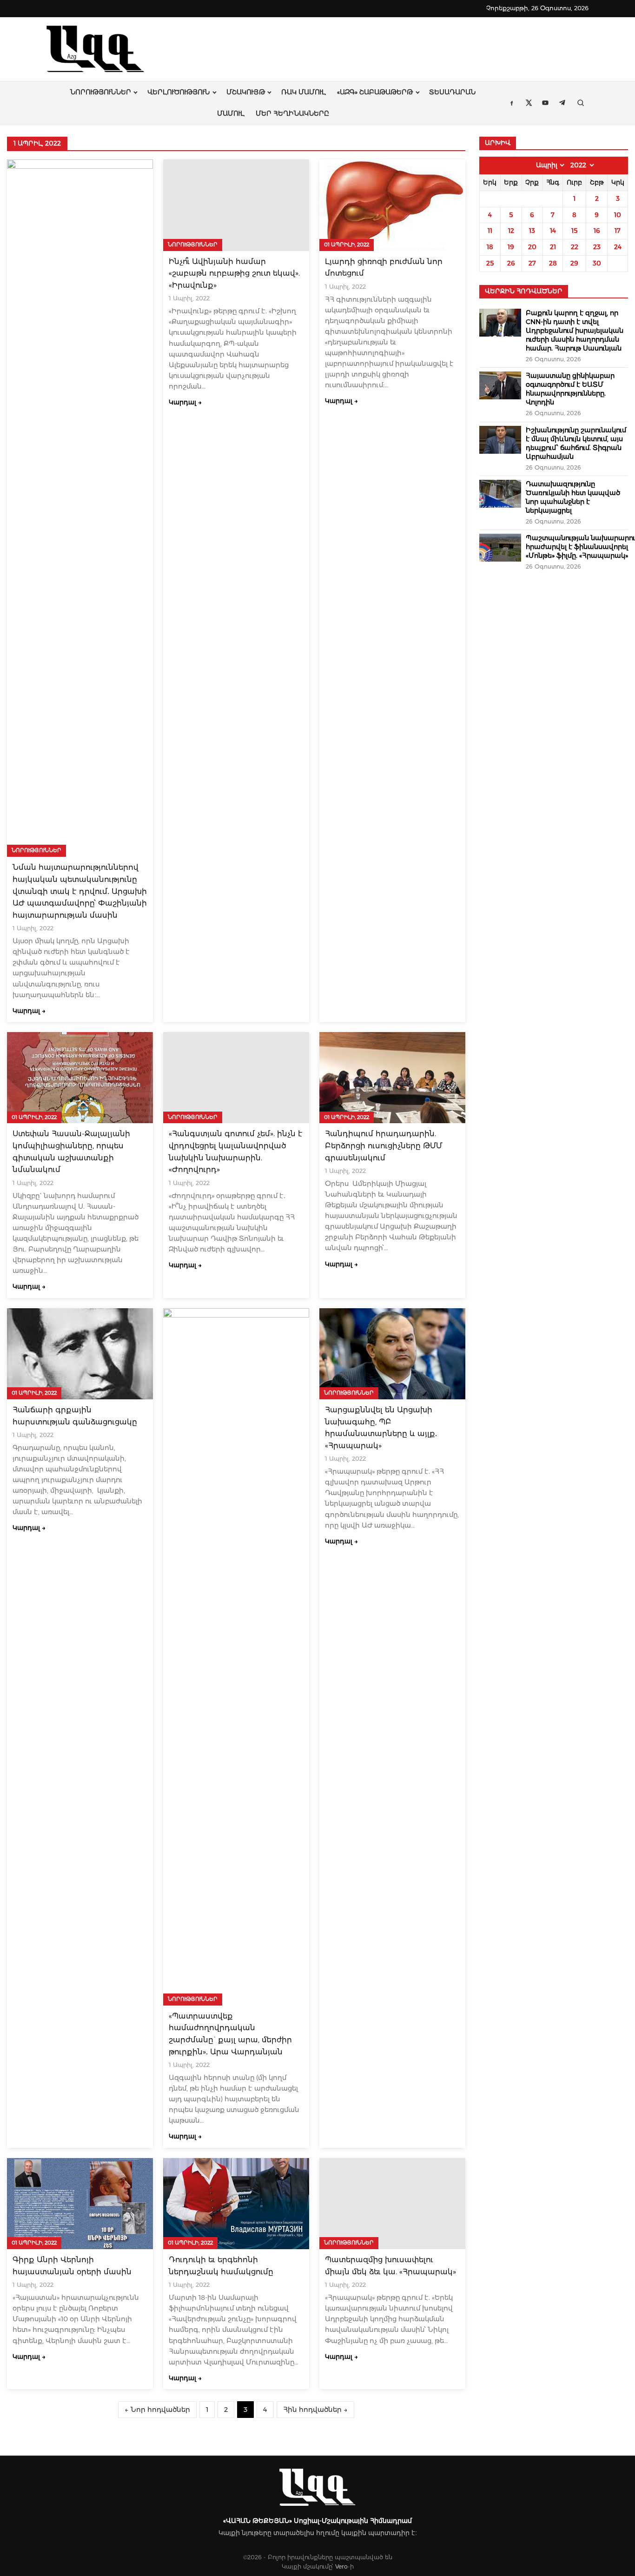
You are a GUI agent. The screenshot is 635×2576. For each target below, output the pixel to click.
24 (618, 247)
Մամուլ (231, 113)
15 (574, 231)
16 (597, 231)
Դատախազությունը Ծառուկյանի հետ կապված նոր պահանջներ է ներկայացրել (573, 497)
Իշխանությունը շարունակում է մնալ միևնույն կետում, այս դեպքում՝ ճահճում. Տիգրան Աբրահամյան (576, 443)
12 (511, 231)
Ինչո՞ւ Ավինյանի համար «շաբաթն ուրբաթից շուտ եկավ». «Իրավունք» (234, 273)
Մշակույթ (246, 92)
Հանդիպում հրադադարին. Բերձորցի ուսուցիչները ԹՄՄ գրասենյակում (384, 1146)
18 (490, 247)
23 (597, 247)
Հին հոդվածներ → (315, 2410)
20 (532, 247)
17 (618, 231)
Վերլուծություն (179, 92)
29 (574, 263)
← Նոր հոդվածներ (157, 2410)
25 (490, 263)
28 (553, 263)
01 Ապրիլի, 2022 (347, 245)
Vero (341, 2566)
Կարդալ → (29, 1011)
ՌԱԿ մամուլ (304, 92)
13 (532, 231)
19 (511, 247)
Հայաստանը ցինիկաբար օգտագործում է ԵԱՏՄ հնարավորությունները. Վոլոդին (570, 389)
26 (511, 263)
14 (553, 231)
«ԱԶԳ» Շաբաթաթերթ (375, 92)
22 (575, 247)
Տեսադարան (452, 92)
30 (597, 263)
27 (532, 263)
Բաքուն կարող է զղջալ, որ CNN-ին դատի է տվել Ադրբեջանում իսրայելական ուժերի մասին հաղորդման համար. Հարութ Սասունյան (575, 331)
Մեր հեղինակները (292, 113)
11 (490, 231)
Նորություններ (101, 92)
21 (553, 247)
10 (618, 215)
